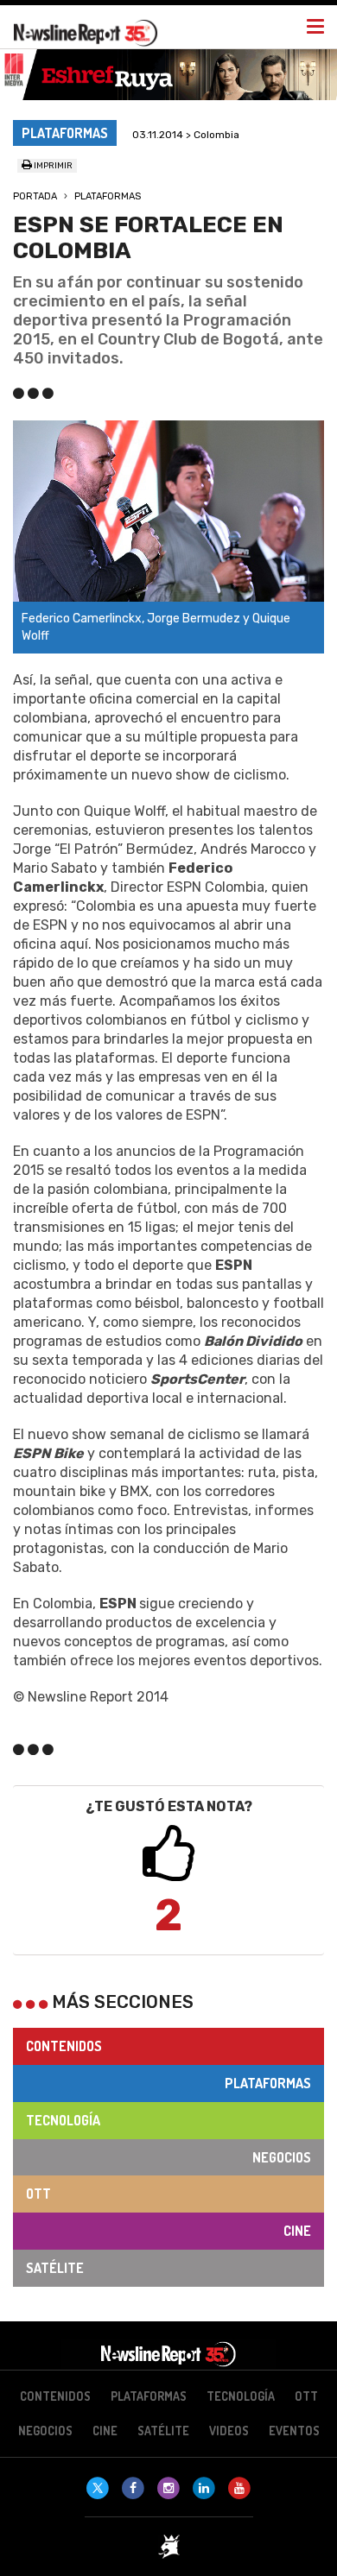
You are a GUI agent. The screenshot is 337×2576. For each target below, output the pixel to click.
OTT (38, 2194)
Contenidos (64, 2046)
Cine (297, 2231)
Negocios (282, 2157)
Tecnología (63, 2120)
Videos (229, 2431)
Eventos (294, 2431)
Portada (35, 196)
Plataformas (108, 196)
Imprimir (52, 166)
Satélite (55, 2268)
